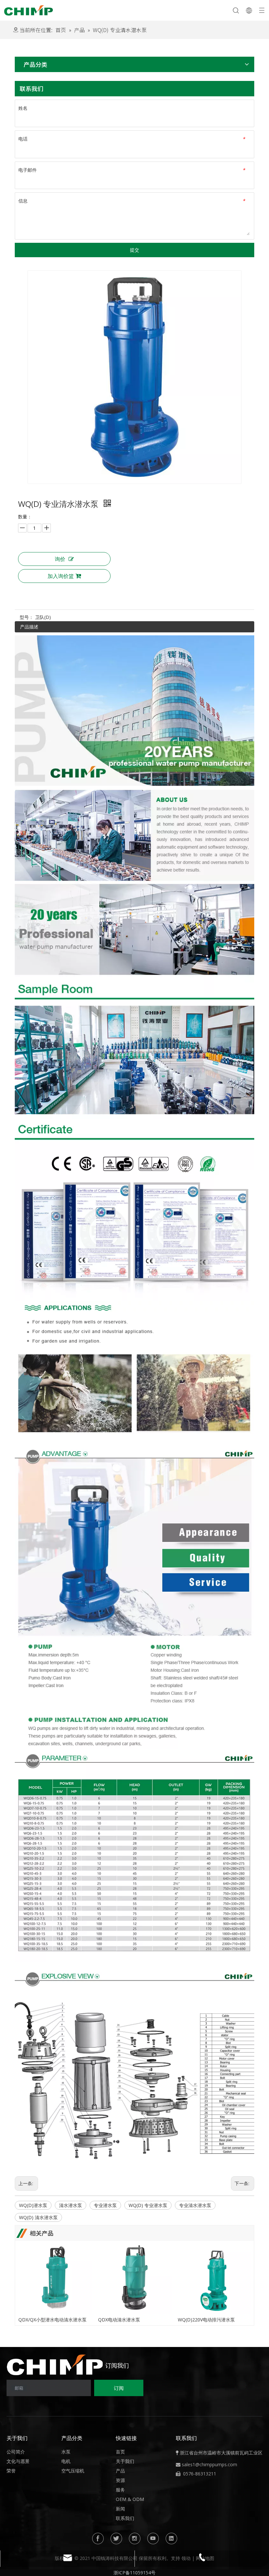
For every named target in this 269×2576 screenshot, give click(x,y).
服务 (120, 2490)
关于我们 (125, 2461)
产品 (120, 2471)
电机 (66, 2461)
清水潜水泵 (71, 2205)
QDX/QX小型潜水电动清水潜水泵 (52, 2320)
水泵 (66, 2452)
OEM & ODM (130, 2499)
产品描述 (29, 627)
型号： (27, 617)
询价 (60, 559)
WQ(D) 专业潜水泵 (148, 2205)
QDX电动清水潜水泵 (119, 2320)
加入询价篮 (61, 576)
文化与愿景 (18, 2461)
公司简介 (16, 2452)
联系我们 (125, 2518)
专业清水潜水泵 (195, 2205)
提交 (134, 250)
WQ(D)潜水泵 (33, 2205)
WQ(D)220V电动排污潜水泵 (206, 2320)
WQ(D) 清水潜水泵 (38, 2217)
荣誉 (11, 2471)
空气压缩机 (73, 2471)
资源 (120, 2480)
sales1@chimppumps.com (209, 2464)
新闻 (120, 2509)
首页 (120, 2452)
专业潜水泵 (105, 2205)
